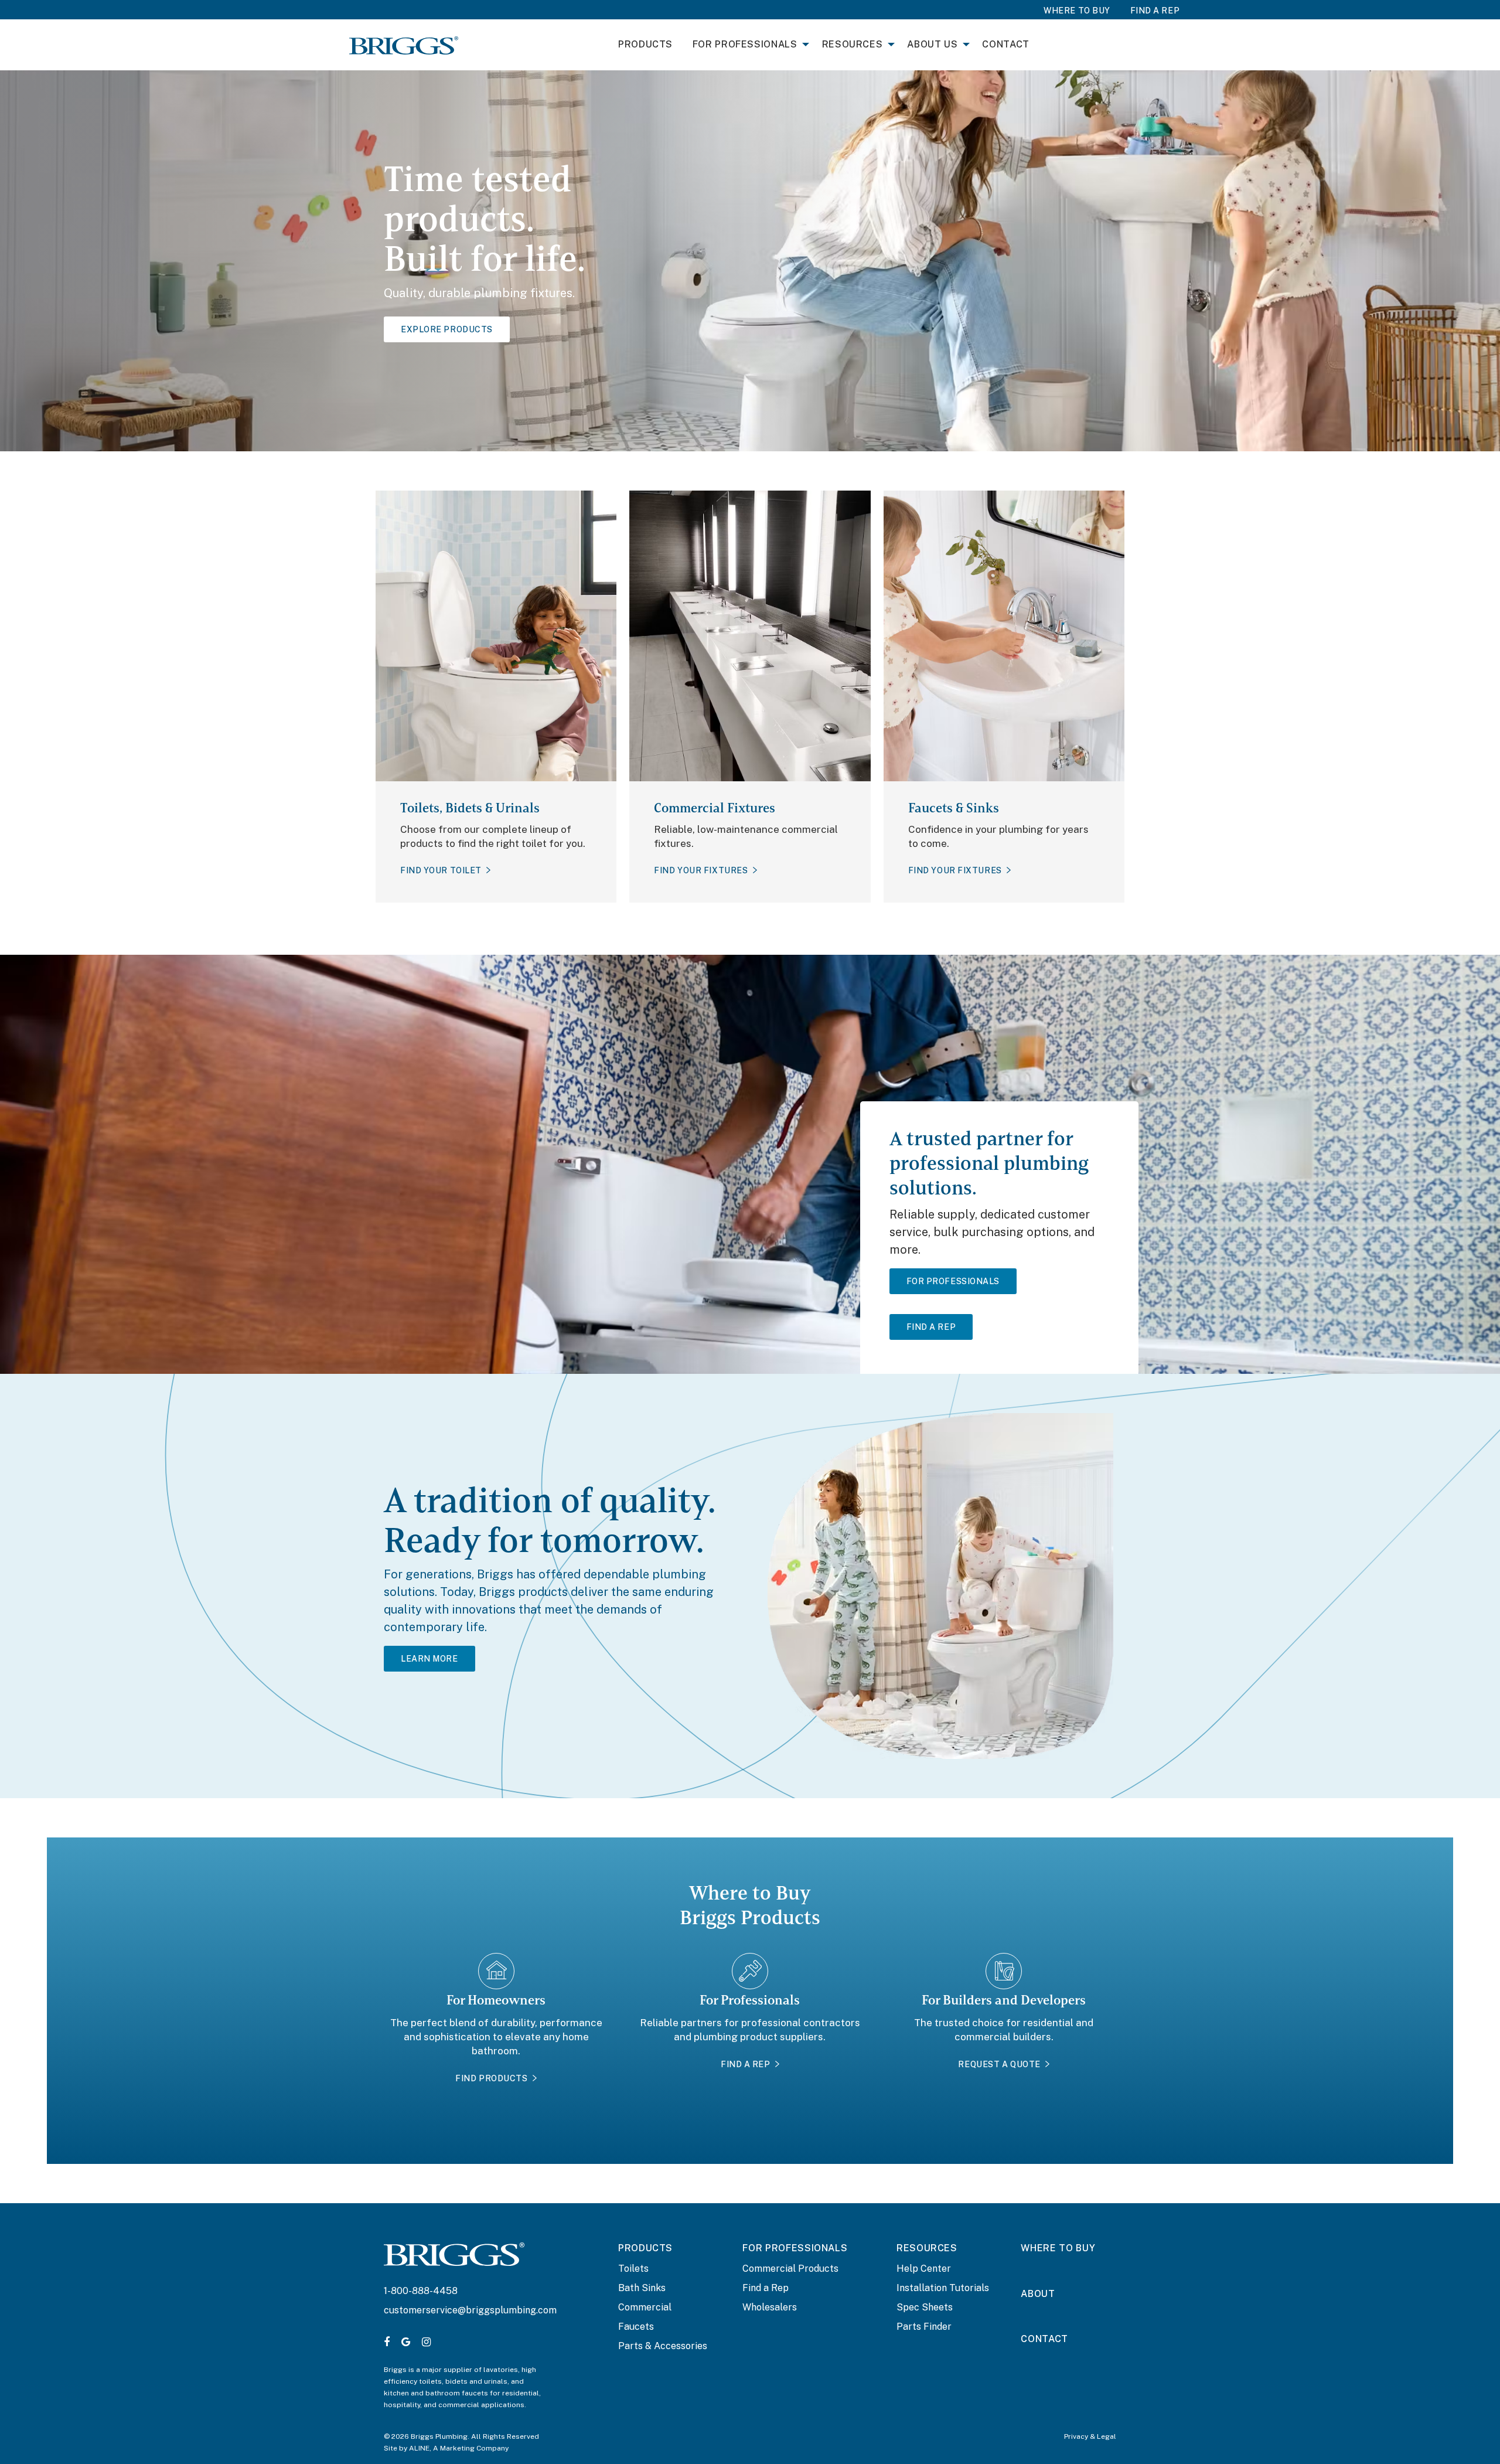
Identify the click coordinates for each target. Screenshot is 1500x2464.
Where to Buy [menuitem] (1077, 11)
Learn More (429, 1659)
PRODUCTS (645, 2248)
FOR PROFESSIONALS (795, 2248)
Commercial (645, 2307)
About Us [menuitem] (932, 44)
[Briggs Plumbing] (404, 45)
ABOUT (1038, 2294)
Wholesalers (770, 2307)
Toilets (633, 2269)
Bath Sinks (642, 2288)
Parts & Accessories (663, 2346)
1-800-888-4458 (421, 2291)
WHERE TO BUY (1058, 2248)
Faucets (636, 2327)
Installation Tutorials (943, 2288)
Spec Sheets (925, 2307)
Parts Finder (924, 2327)
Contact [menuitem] (1005, 44)
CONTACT (1044, 2339)
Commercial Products (790, 2269)
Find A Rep (931, 1327)
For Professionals (953, 1281)
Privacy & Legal (1090, 2436)
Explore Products (447, 329)
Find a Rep (766, 2288)
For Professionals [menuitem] (745, 44)
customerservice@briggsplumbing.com (470, 2310)
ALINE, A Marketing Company (459, 2448)
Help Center (924, 2269)
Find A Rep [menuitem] (1155, 11)
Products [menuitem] (645, 44)
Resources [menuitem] (853, 44)
